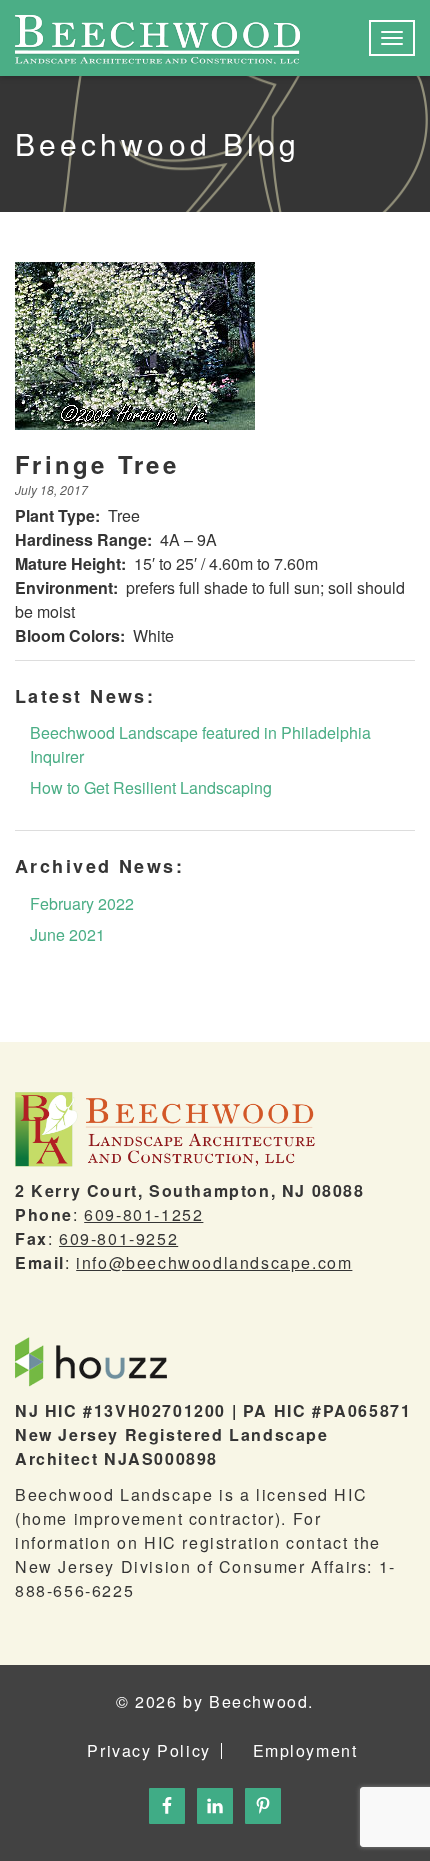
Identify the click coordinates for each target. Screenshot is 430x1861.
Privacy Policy (148, 1751)
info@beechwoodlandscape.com (214, 1262)
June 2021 (67, 934)
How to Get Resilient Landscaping (151, 787)
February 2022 (82, 903)
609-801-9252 (118, 1238)
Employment (305, 1751)
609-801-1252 (143, 1214)
